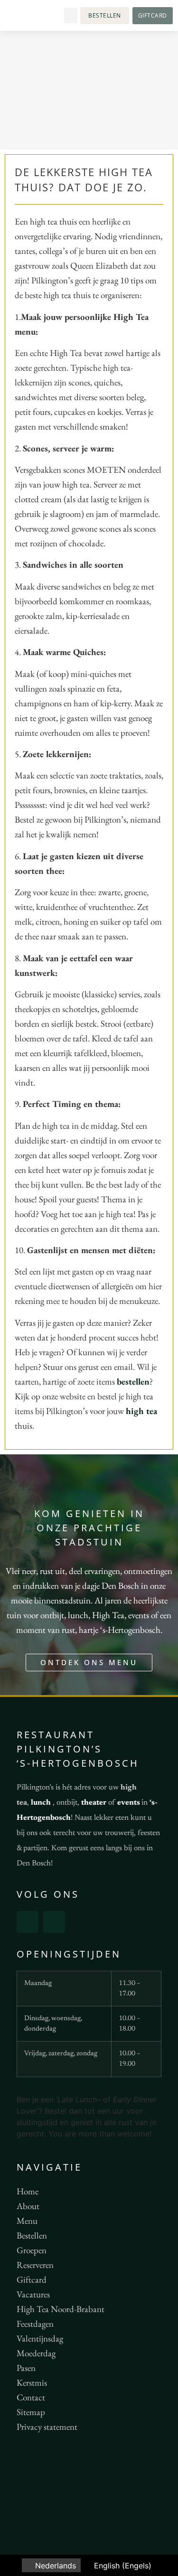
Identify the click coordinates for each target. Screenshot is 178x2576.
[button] (71, 15)
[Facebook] (28, 1922)
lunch (41, 1803)
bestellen (133, 1382)
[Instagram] (54, 1922)
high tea (141, 1411)
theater (94, 1803)
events (129, 1803)
